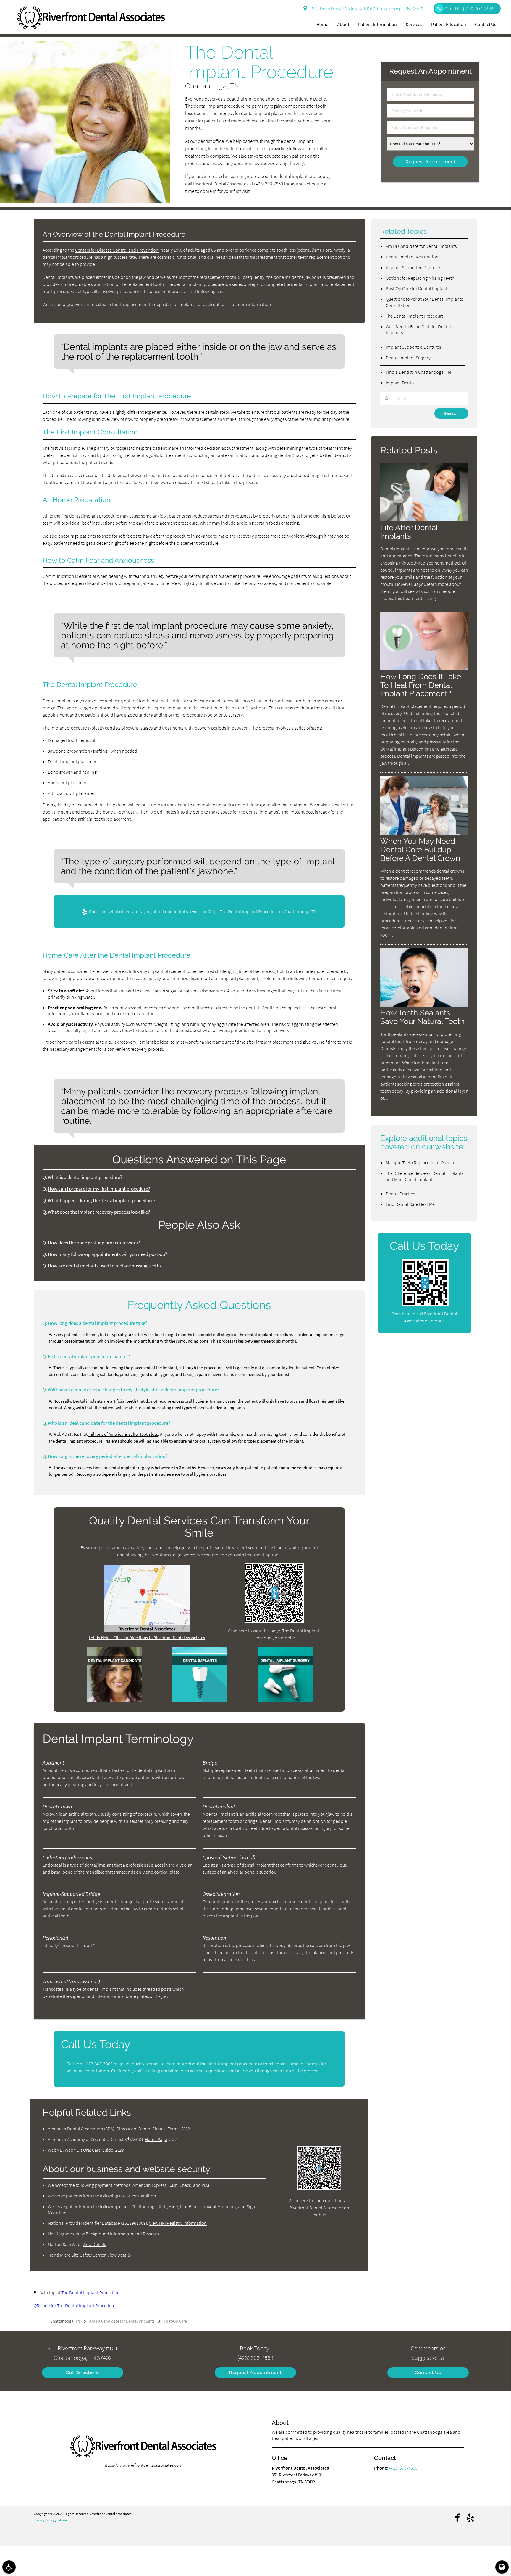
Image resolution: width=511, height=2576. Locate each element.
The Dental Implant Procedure (90, 2292)
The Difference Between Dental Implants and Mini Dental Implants (425, 1176)
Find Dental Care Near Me (410, 1204)
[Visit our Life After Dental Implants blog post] (424, 520)
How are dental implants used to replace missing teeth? (105, 1266)
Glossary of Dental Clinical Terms (148, 2129)
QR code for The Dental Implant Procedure (75, 2305)
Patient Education (449, 24)
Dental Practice (400, 1194)
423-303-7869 (99, 2064)
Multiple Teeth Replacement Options (421, 1162)
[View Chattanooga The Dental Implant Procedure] (85, 202)
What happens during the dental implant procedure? (102, 1200)
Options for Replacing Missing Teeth (420, 278)
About (343, 24)
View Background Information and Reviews (117, 2234)
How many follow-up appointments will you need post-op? (107, 1254)
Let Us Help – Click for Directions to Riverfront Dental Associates (147, 1638)
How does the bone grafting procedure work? (94, 1243)
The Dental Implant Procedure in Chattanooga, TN (268, 911)
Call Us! (470, 9)
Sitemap (64, 2520)
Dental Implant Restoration (412, 257)
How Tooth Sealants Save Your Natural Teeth (422, 1017)
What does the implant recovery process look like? (99, 1212)
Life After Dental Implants (409, 532)
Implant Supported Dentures (413, 267)
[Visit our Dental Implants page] (200, 1701)
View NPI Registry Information (178, 2223)
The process (262, 728)
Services (414, 24)
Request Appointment (255, 2372)
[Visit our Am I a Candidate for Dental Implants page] (115, 1701)
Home (322, 24)
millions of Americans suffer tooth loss (123, 1434)
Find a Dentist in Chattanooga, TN (418, 372)
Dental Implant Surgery (408, 358)
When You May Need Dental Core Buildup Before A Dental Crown (420, 850)
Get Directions (83, 2372)
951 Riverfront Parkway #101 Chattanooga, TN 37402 (367, 9)
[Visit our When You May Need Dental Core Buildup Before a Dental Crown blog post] (424, 833)
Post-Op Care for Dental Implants (417, 288)
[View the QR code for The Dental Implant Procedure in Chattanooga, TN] (275, 1621)
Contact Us (486, 24)
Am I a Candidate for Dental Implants (421, 246)
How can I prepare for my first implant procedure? (99, 1189)
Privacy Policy (44, 2520)
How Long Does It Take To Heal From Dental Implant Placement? (421, 685)
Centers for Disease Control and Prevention (117, 250)
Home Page (156, 2139)
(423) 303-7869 (269, 184)
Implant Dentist (401, 383)
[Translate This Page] (502, 2567)
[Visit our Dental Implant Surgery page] (285, 1701)
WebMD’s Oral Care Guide (89, 2150)
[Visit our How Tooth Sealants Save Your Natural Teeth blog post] (424, 1005)
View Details (94, 2244)
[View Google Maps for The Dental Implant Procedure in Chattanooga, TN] (147, 1631)
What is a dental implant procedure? (85, 1177)
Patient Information (377, 24)
